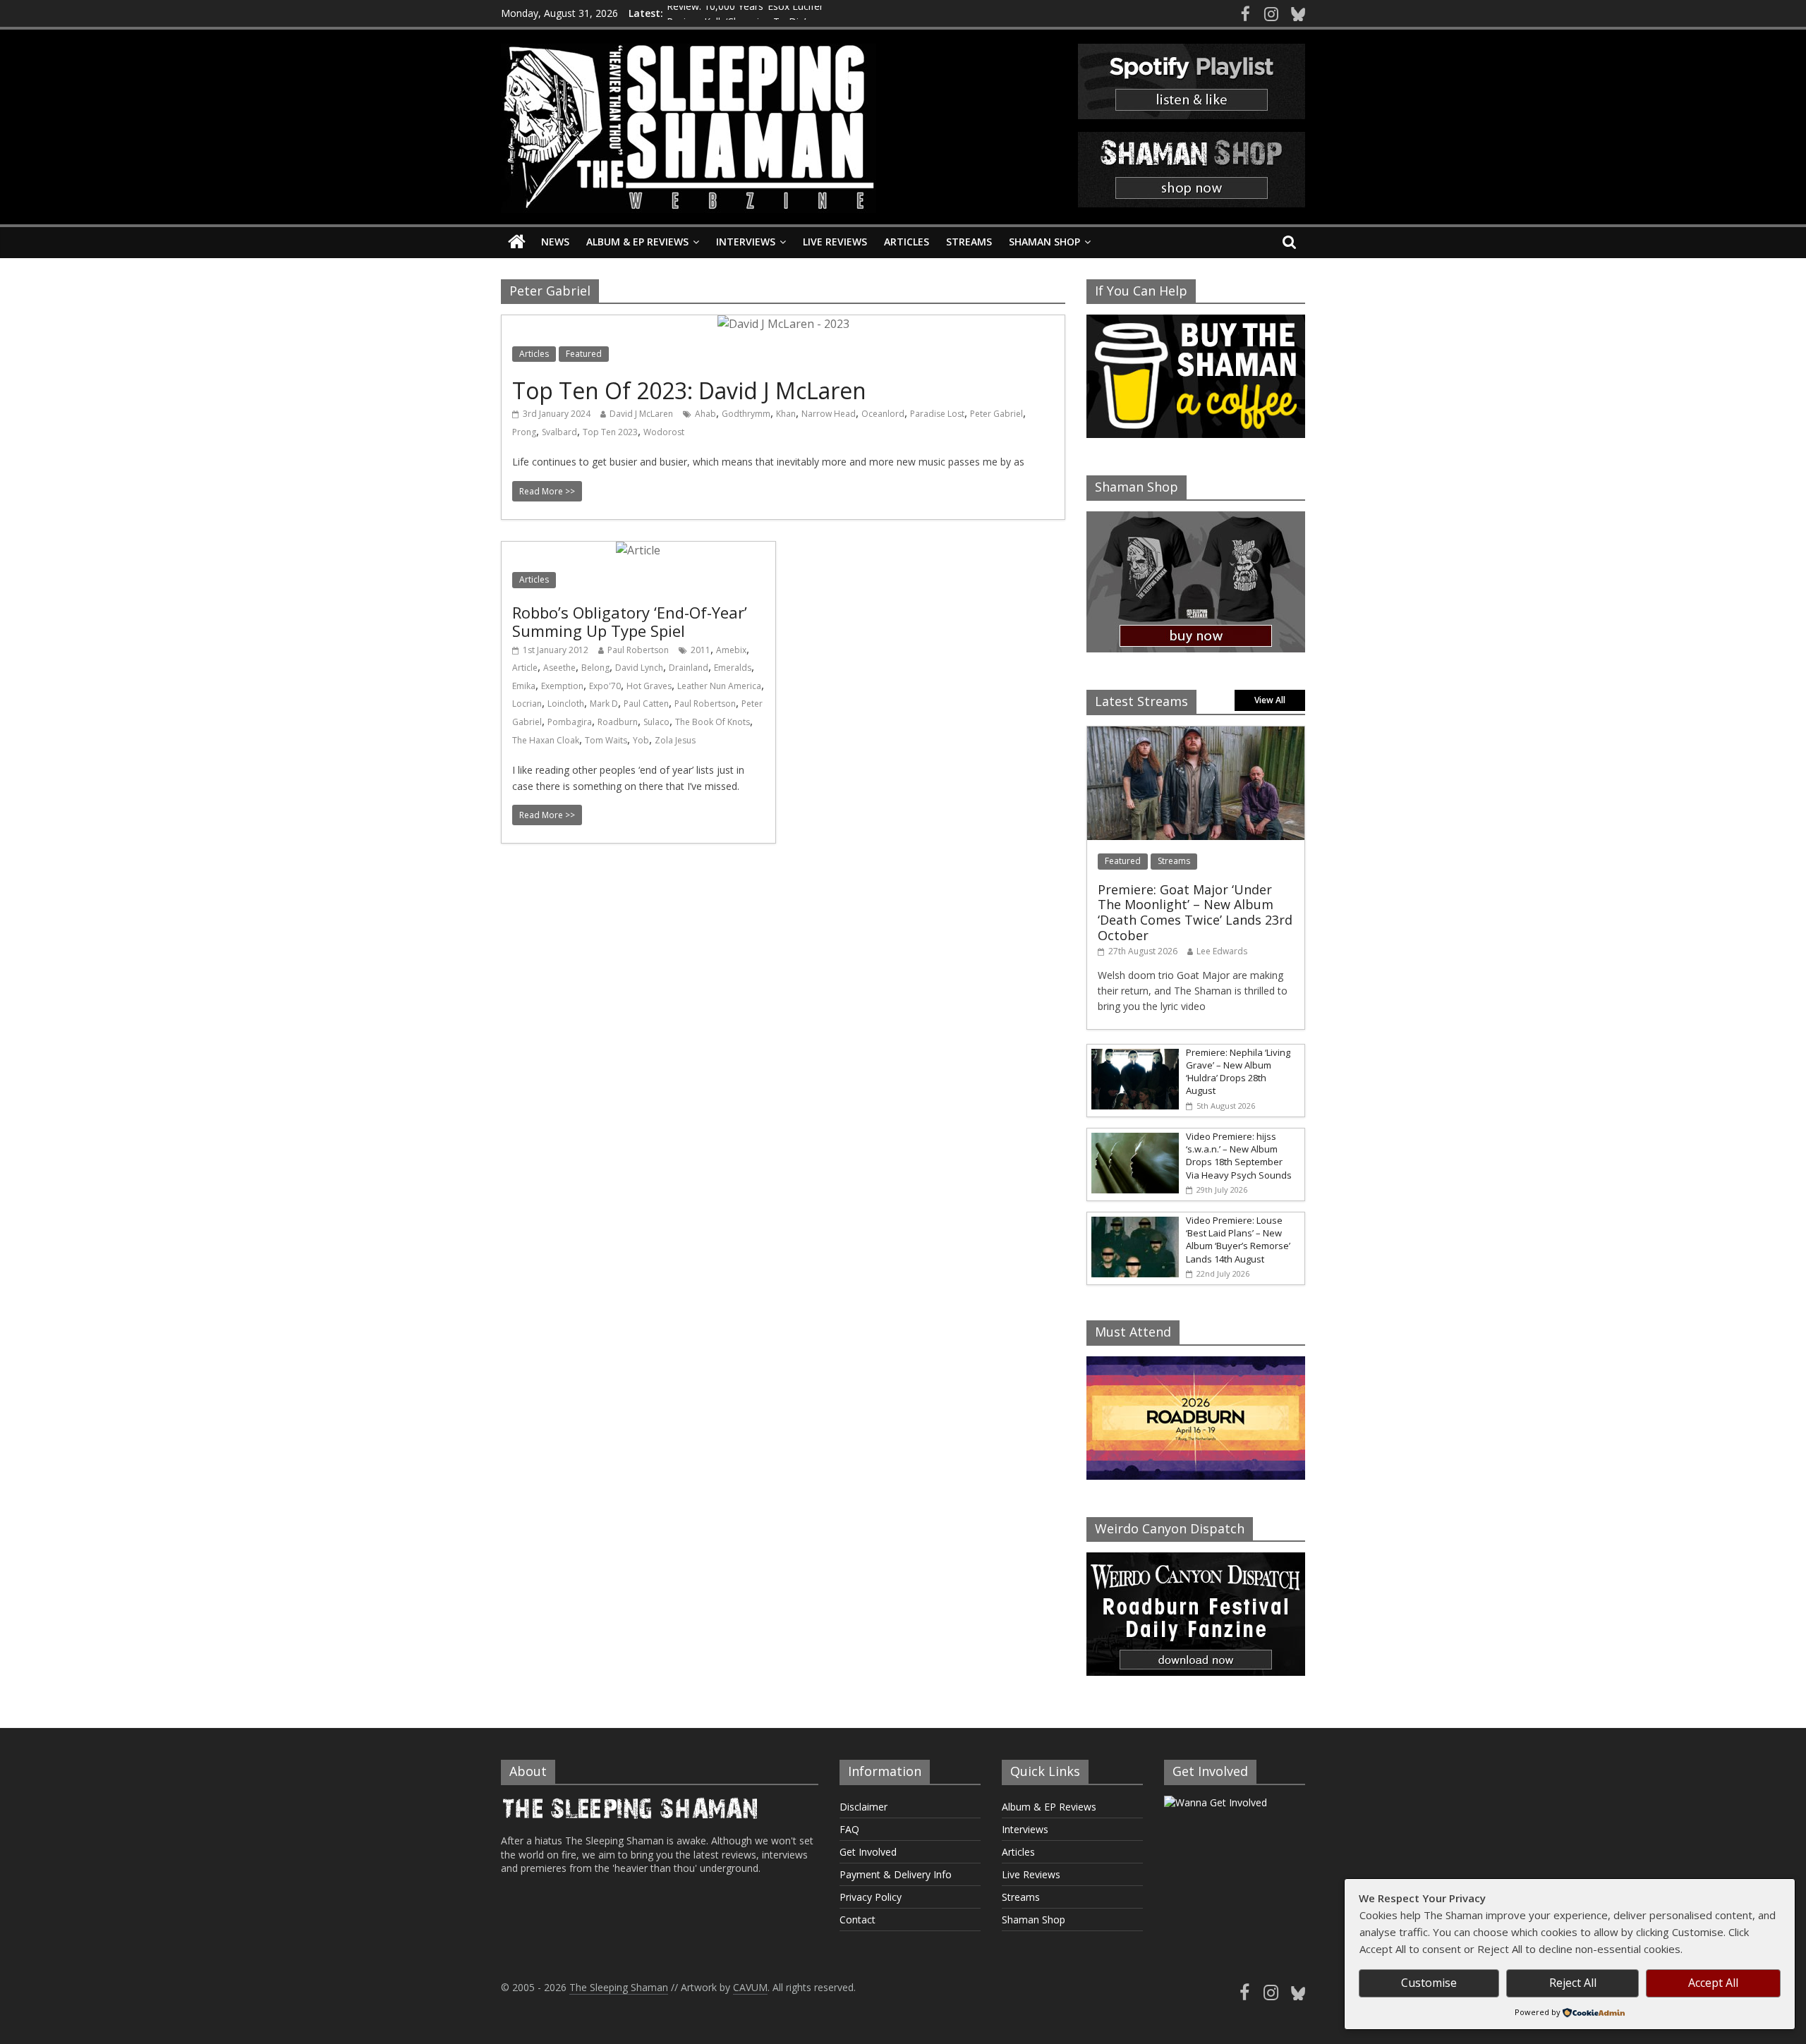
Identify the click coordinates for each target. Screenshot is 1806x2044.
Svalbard (559, 432)
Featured (584, 354)
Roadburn (618, 722)
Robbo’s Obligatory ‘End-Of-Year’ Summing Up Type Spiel (630, 621)
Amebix (731, 650)
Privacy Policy (871, 1897)
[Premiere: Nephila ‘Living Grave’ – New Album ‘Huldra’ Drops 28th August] (1133, 1052)
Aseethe (559, 668)
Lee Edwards (1222, 951)
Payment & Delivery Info (896, 1874)
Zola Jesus (675, 740)
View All (1270, 700)
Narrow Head (829, 414)
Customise (1429, 1983)
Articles (907, 242)
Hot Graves (649, 686)
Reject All (1573, 1983)
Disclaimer (863, 1807)
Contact (857, 1920)
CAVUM (750, 1987)
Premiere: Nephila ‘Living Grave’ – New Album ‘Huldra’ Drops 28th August (1238, 1072)
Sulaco (656, 722)
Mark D (604, 704)
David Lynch (639, 668)
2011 (701, 650)
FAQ (849, 1829)
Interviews (746, 242)
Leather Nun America (719, 686)
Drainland (689, 668)
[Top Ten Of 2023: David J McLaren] (783, 324)
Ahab (705, 414)
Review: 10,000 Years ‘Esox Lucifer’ (746, 13)
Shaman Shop (1044, 242)
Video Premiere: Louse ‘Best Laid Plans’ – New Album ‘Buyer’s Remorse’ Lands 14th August (1238, 1240)
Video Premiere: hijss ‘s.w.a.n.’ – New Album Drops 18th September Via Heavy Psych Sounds (1239, 1156)
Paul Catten (646, 704)
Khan (786, 414)
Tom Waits (606, 740)
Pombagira (570, 722)
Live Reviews (835, 242)
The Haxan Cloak (546, 740)
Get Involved (868, 1852)
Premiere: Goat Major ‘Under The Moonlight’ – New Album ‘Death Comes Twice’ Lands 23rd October (1195, 912)
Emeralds (733, 668)
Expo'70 (605, 686)
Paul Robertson (638, 650)
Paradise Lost (937, 414)
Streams (969, 242)
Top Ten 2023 (610, 432)
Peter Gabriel (996, 414)
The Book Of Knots (713, 722)
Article (525, 668)
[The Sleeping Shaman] (517, 242)
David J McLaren (641, 414)
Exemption (562, 686)
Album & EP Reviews (637, 242)
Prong (524, 432)
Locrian (527, 704)
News (555, 242)
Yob (641, 740)
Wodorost (664, 432)
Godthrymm (746, 414)
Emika (524, 686)
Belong (595, 668)
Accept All (1713, 1983)
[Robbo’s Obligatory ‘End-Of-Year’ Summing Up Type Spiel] (638, 550)
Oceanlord (883, 414)
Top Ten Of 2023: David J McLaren (689, 390)
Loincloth (566, 704)
